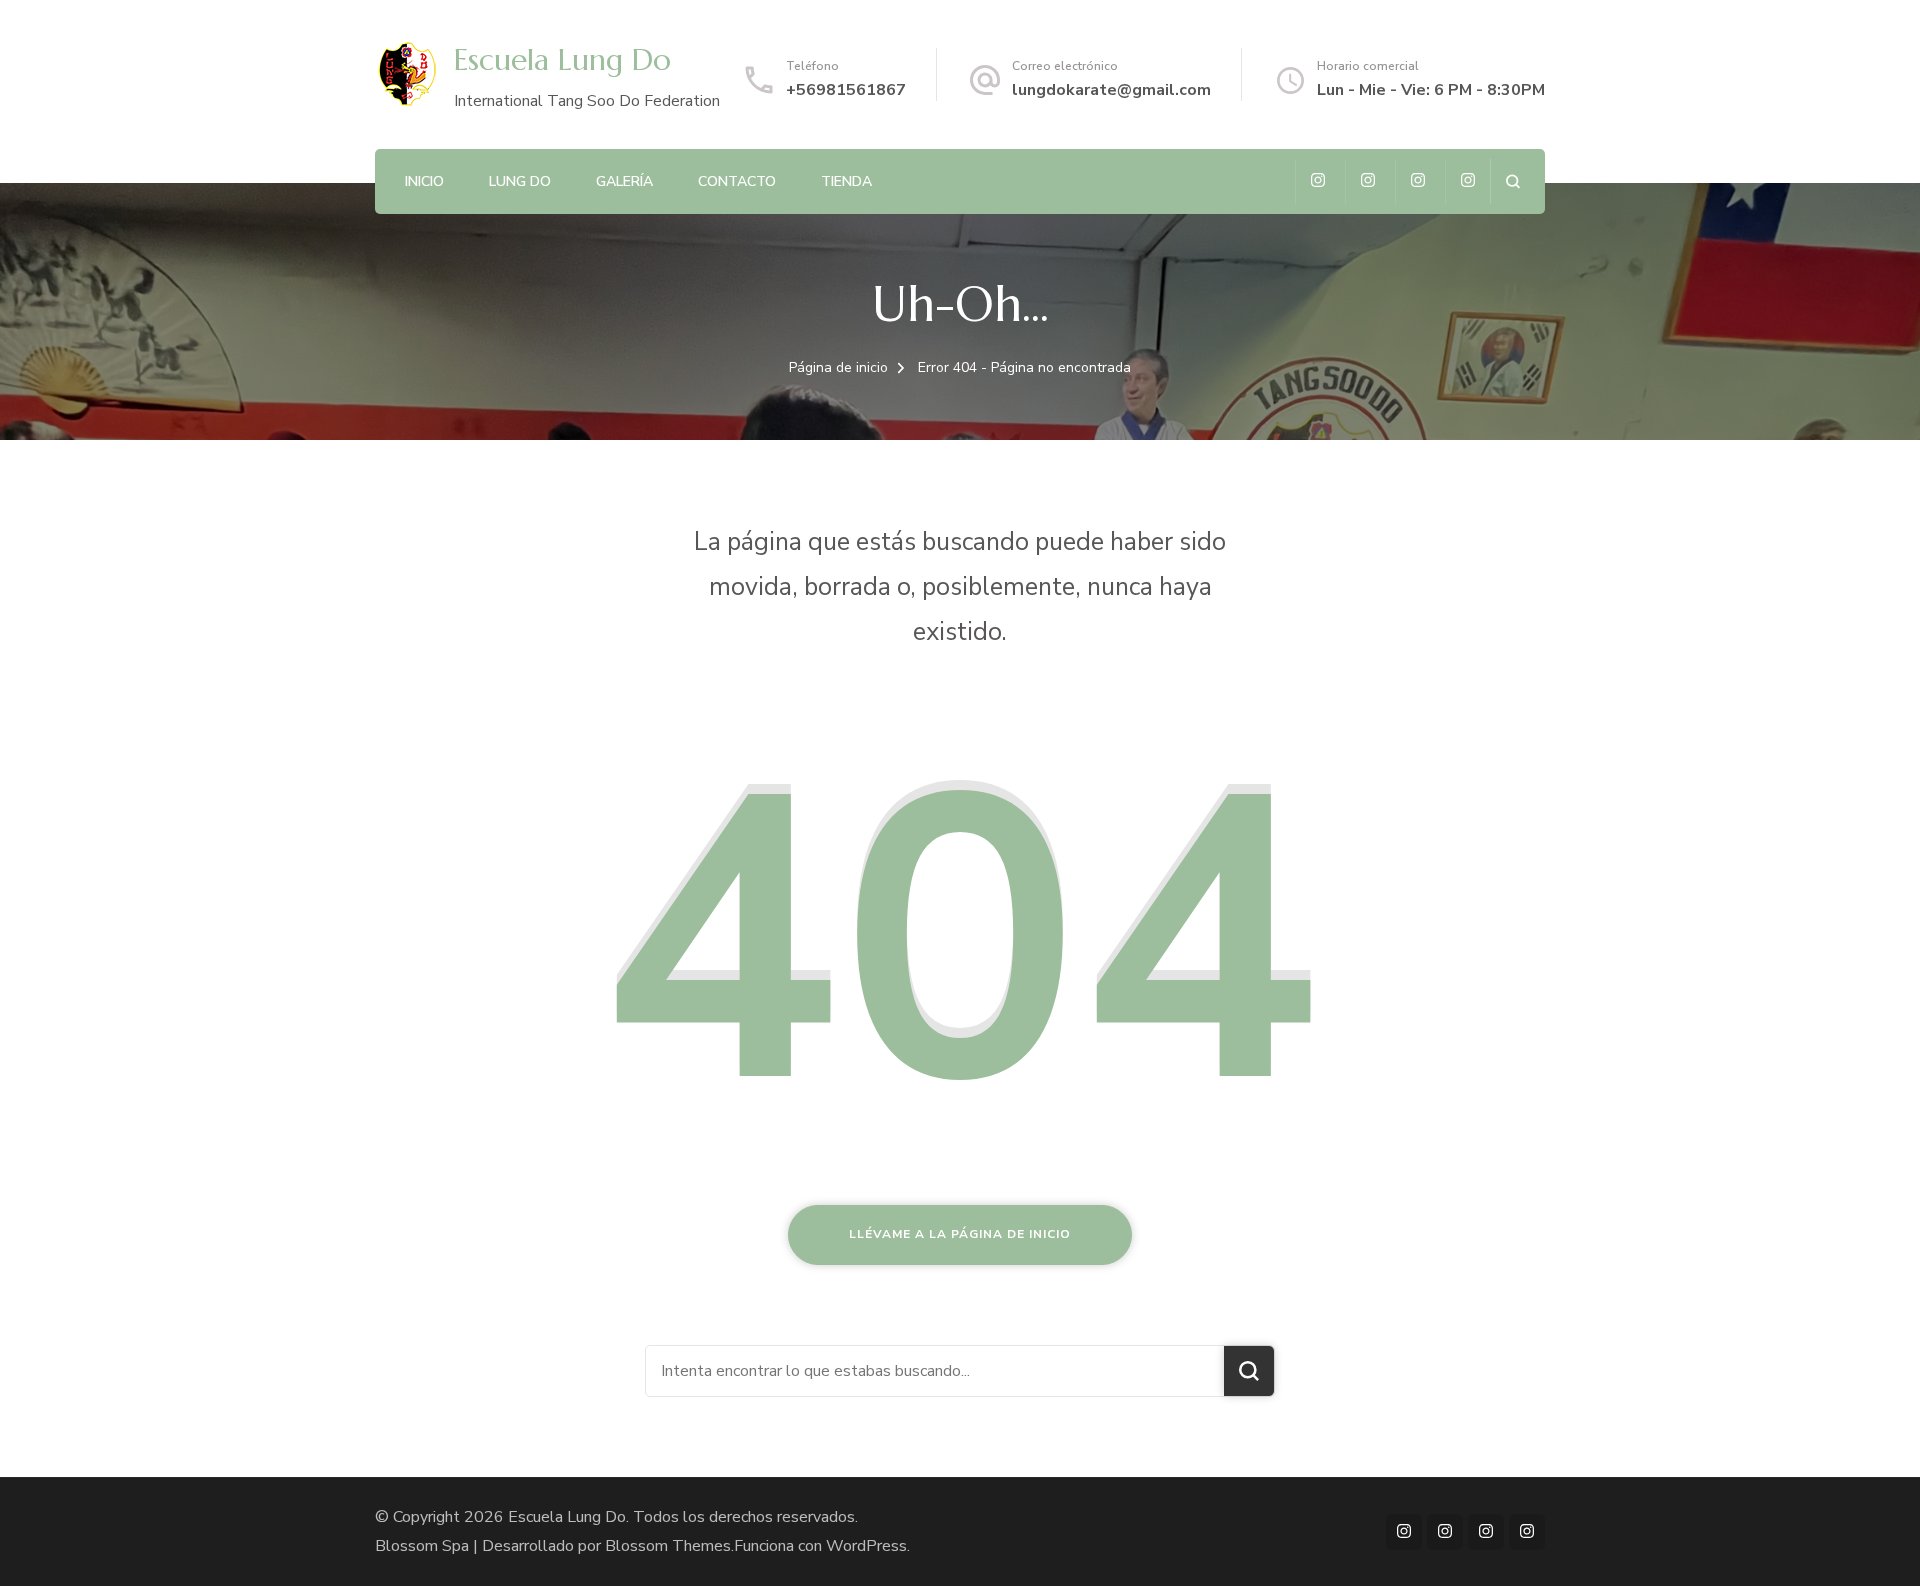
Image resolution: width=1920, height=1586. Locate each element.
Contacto (737, 181)
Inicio (424, 181)
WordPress (866, 1546)
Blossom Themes (668, 1546)
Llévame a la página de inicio (960, 1234)
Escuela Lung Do (562, 59)
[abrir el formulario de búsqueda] (1512, 181)
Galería (624, 181)
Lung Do (520, 181)
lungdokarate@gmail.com (1111, 90)
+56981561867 (846, 90)
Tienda (846, 181)
